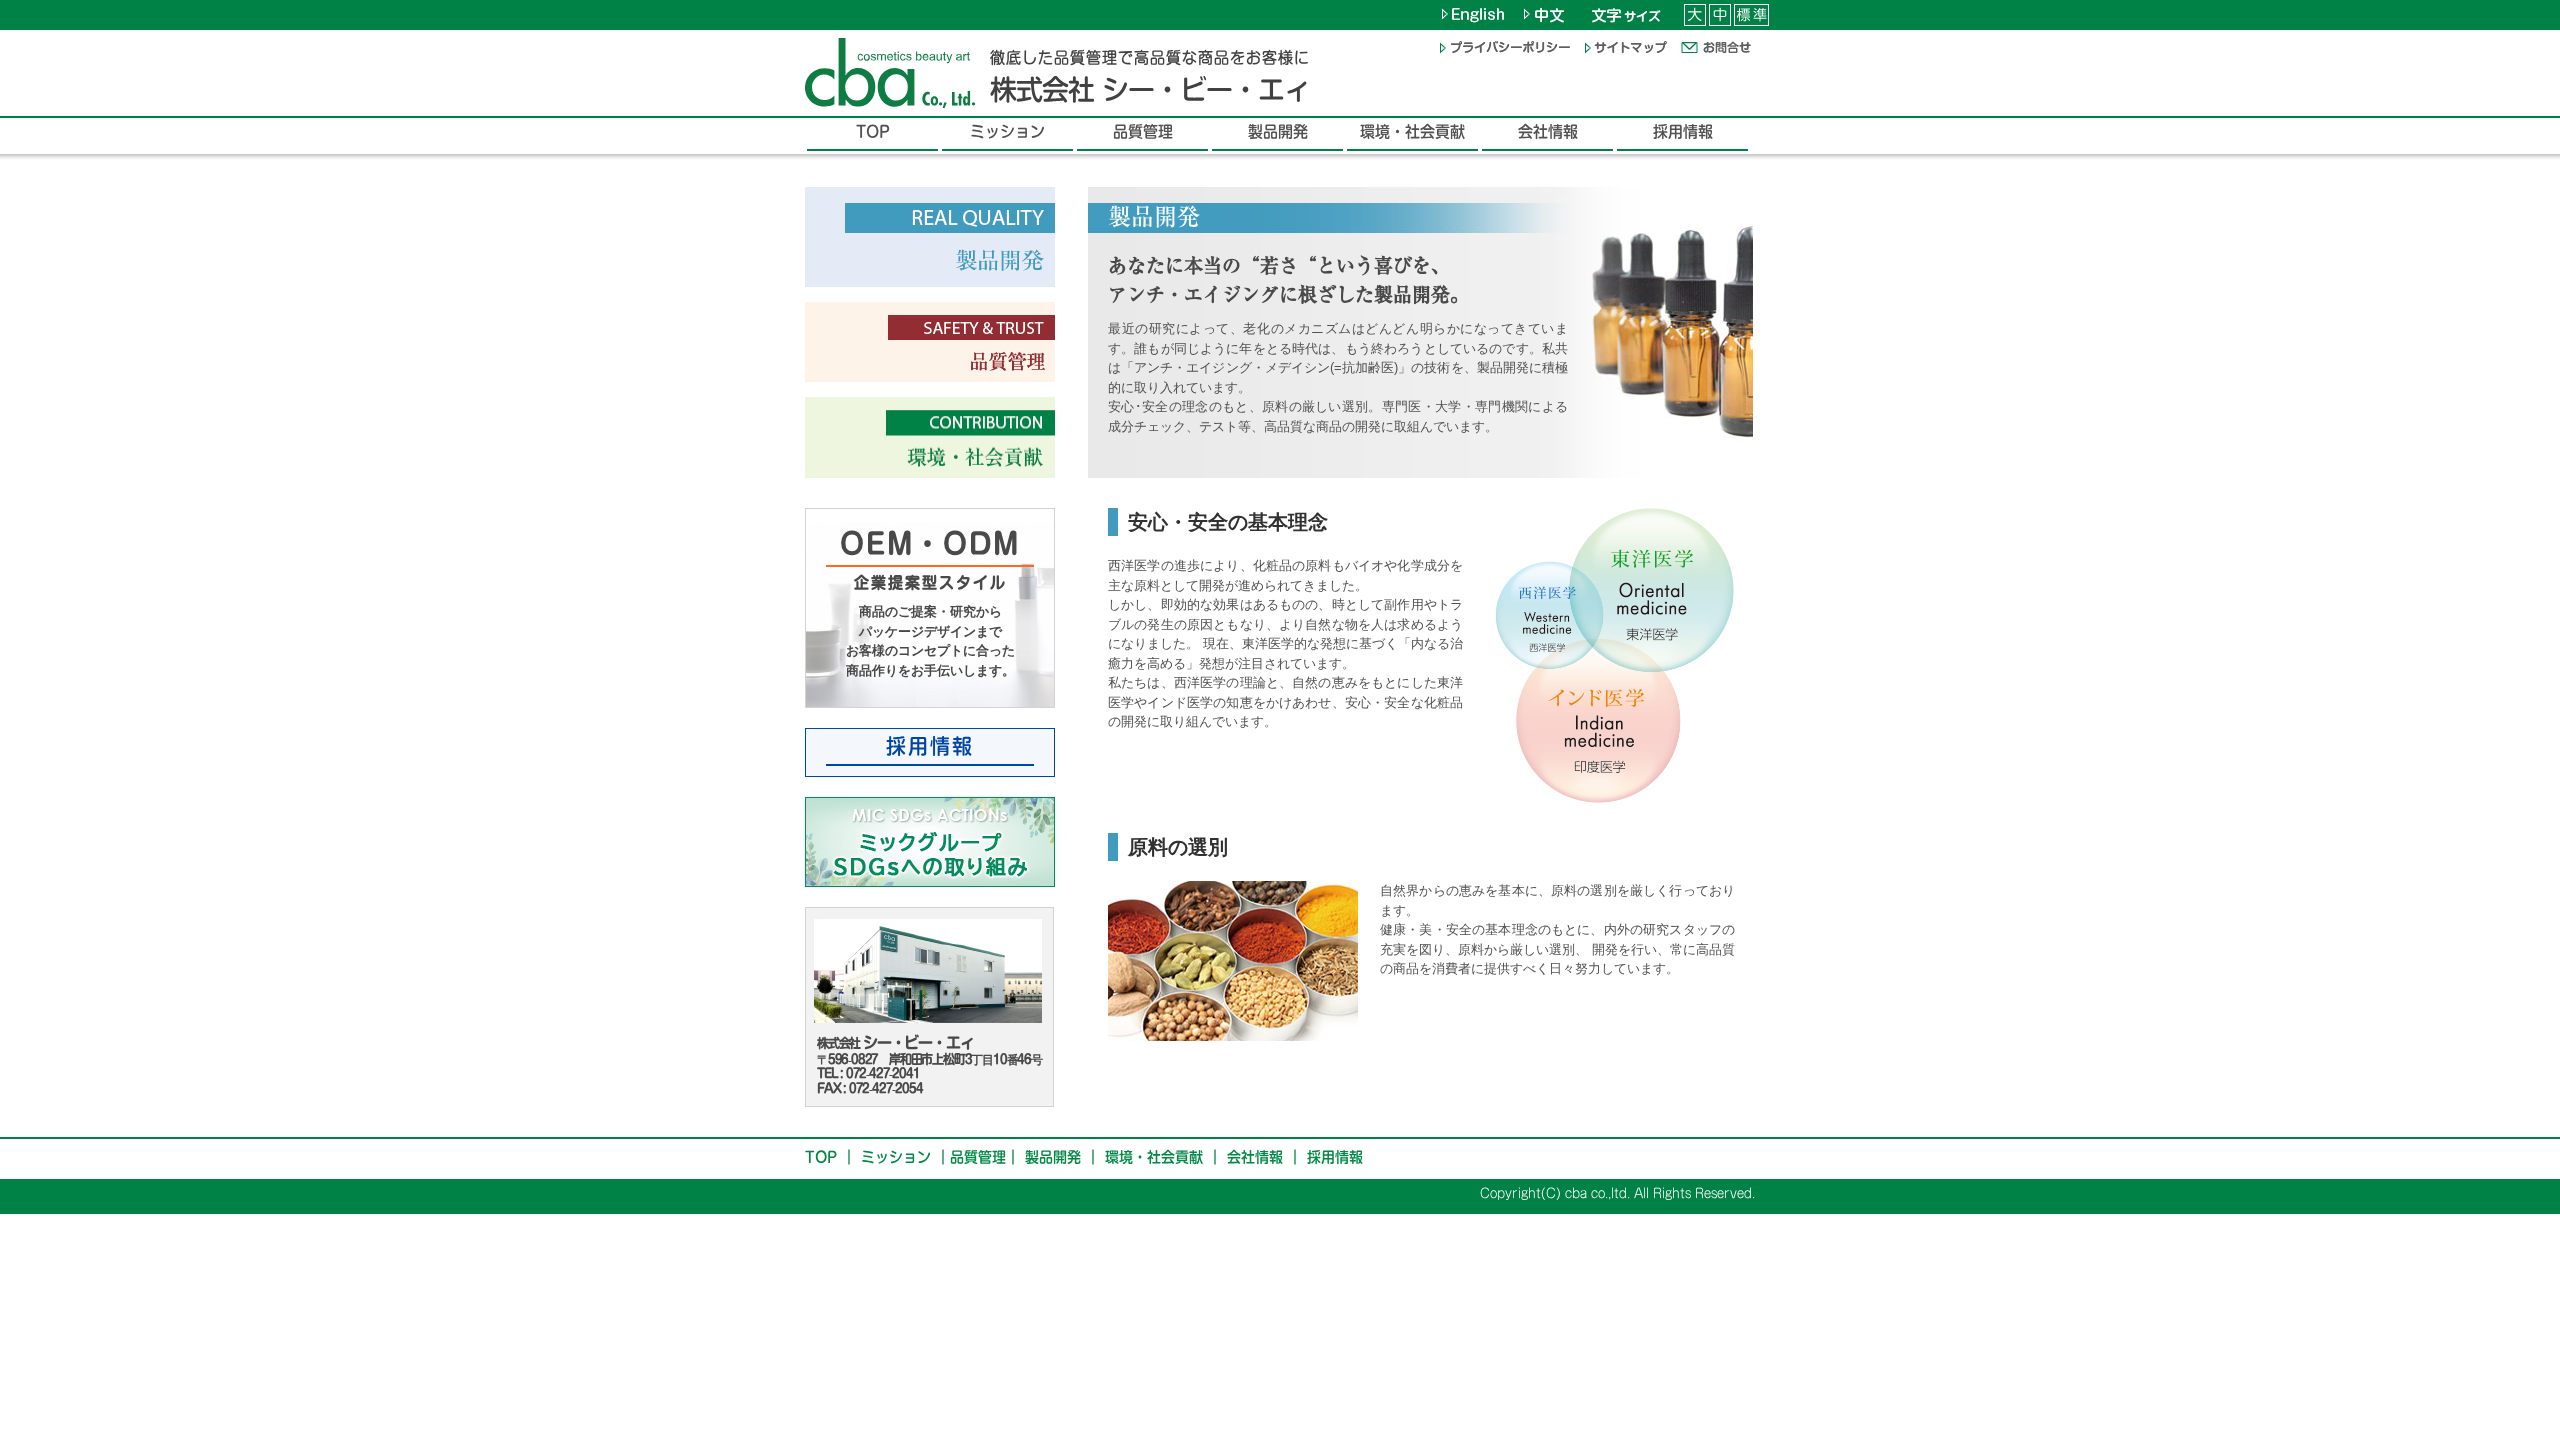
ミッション (896, 1157)
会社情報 (1255, 1157)
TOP (821, 1157)
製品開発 (1053, 1157)
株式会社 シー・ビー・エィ (1150, 89)
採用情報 (1335, 1157)
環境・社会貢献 (1154, 1157)
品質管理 (978, 1157)
